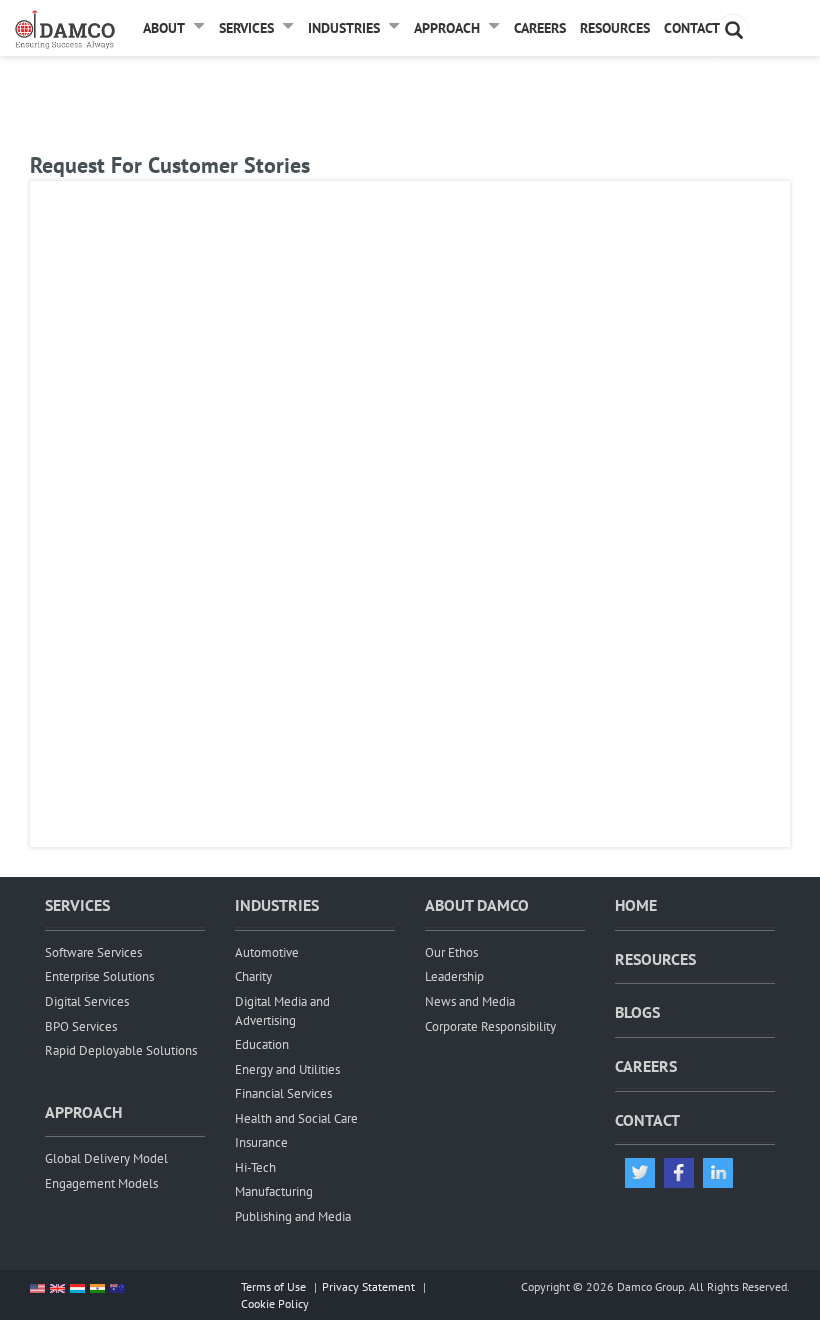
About (164, 28)
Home (636, 905)
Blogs (637, 1012)
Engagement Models (101, 1183)
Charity (253, 976)
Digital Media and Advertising (282, 1011)
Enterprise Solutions (99, 976)
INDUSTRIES (277, 905)
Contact (692, 28)
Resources (615, 28)
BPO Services (81, 1026)
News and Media (470, 1001)
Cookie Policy (275, 1303)
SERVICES (77, 905)
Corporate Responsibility (490, 1026)
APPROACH (83, 1112)
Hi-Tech (255, 1167)
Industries (344, 28)
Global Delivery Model (106, 1158)
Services (246, 28)
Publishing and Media (293, 1216)
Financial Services (283, 1093)
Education (262, 1044)
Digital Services (87, 1001)
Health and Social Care (296, 1118)
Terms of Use (273, 1286)
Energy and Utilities (287, 1069)
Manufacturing (274, 1191)
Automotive (267, 952)
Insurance (261, 1142)
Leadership (454, 976)
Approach (447, 28)
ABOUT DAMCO (477, 905)
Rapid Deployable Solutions (121, 1050)
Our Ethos (451, 952)
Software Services (93, 952)
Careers (540, 28)
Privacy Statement (368, 1286)
